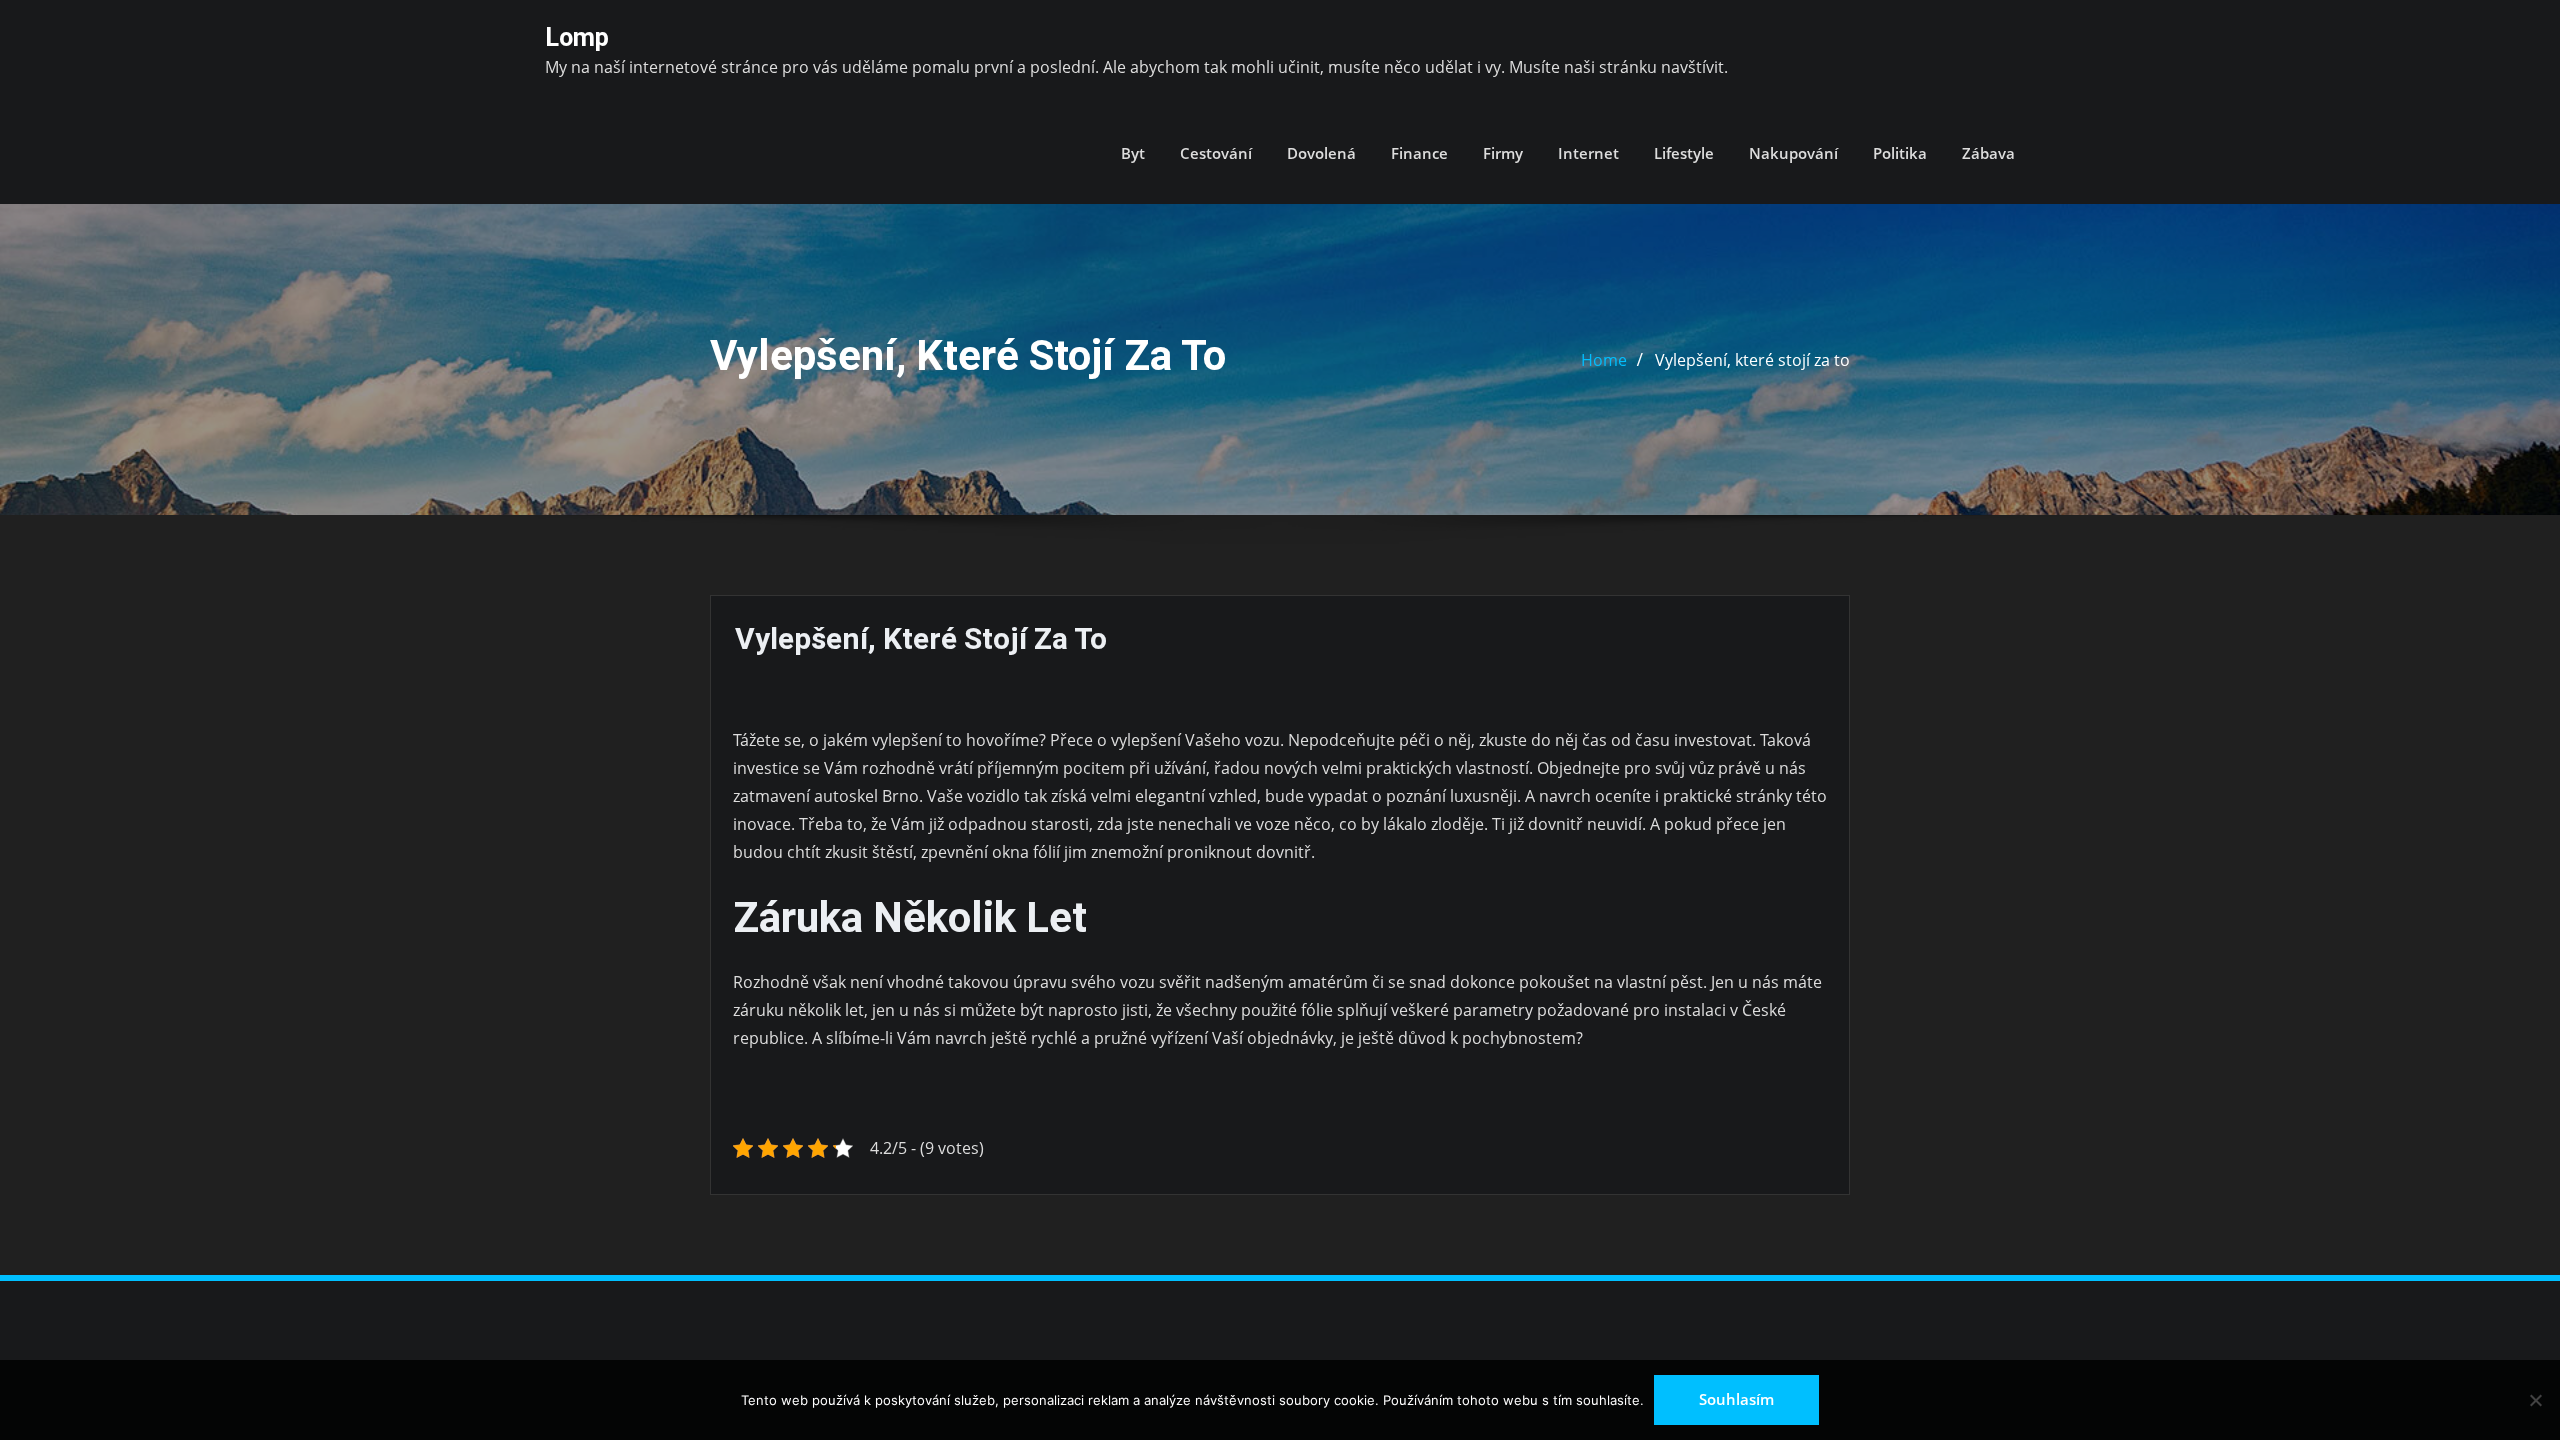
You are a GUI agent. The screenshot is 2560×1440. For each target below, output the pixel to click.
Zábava (1988, 153)
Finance (1419, 153)
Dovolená (1321, 153)
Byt (1133, 153)
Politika (1900, 153)
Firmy (1503, 153)
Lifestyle (1684, 153)
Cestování (1216, 153)
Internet (1588, 153)
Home (1604, 360)
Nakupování (1793, 153)
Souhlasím (1736, 1399)
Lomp (577, 37)
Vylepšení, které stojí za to (1752, 360)
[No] (2535, 1400)
